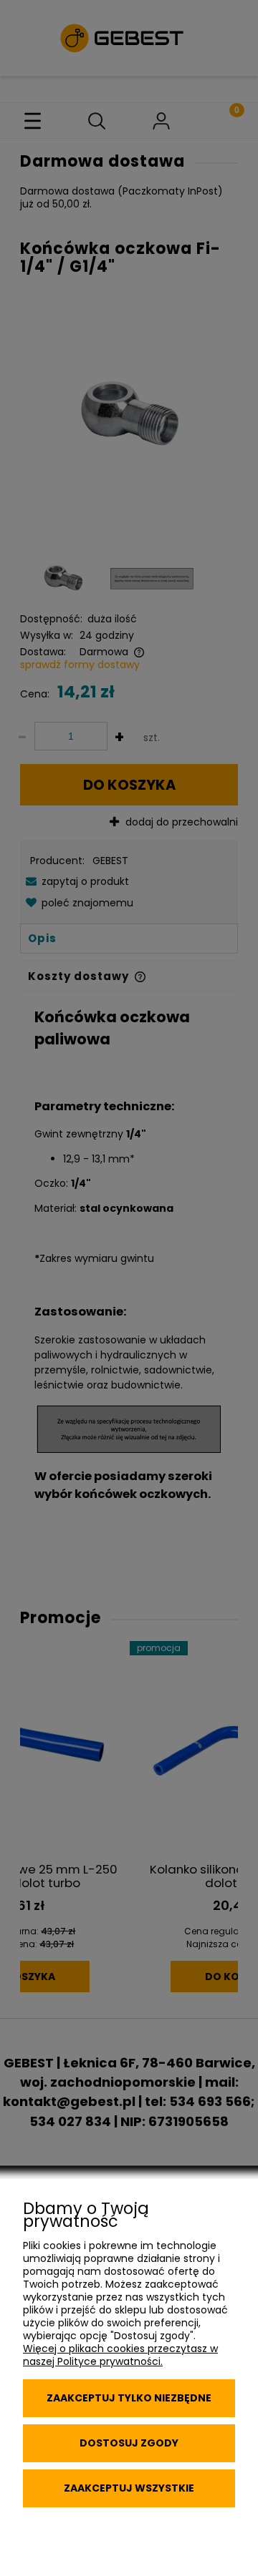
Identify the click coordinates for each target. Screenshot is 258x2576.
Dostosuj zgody (129, 2443)
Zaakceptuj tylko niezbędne (129, 2398)
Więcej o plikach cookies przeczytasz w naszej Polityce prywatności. (120, 2355)
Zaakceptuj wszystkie (129, 2488)
